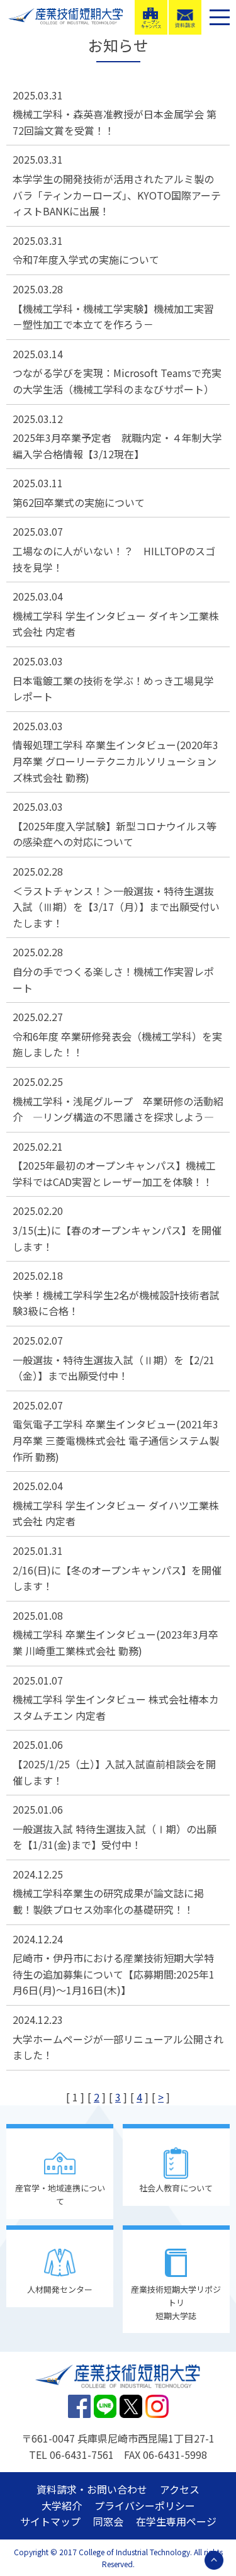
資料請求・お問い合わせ (92, 2489)
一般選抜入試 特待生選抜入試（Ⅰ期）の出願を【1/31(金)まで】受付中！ (115, 1837)
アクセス (180, 2489)
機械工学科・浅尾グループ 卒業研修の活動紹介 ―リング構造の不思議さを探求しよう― (118, 1109)
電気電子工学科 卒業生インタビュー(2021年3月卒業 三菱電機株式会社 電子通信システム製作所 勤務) (116, 1440)
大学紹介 (62, 2505)
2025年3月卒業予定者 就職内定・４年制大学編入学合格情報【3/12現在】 (117, 446)
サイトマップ (50, 2521)
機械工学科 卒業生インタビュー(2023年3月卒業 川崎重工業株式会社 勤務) (115, 1642)
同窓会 (108, 2521)
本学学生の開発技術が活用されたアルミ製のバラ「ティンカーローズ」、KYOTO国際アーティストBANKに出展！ (117, 195)
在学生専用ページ (176, 2521)
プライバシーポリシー (145, 2505)
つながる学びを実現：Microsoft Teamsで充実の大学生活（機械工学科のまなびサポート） (117, 381)
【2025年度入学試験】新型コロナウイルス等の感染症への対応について (115, 834)
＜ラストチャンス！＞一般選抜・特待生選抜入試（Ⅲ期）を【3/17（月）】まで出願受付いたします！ (116, 907)
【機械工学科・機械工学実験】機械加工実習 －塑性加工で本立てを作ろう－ (113, 317)
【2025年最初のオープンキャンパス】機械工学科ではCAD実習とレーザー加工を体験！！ (114, 1173)
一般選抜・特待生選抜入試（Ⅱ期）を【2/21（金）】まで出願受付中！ (114, 1368)
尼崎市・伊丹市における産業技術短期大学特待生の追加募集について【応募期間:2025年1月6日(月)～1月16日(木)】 (114, 1974)
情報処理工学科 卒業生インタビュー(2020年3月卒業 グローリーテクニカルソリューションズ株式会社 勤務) (115, 761)
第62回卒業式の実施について (79, 502)
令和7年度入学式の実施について (86, 259)
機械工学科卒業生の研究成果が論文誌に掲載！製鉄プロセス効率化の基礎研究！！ (108, 1901)
